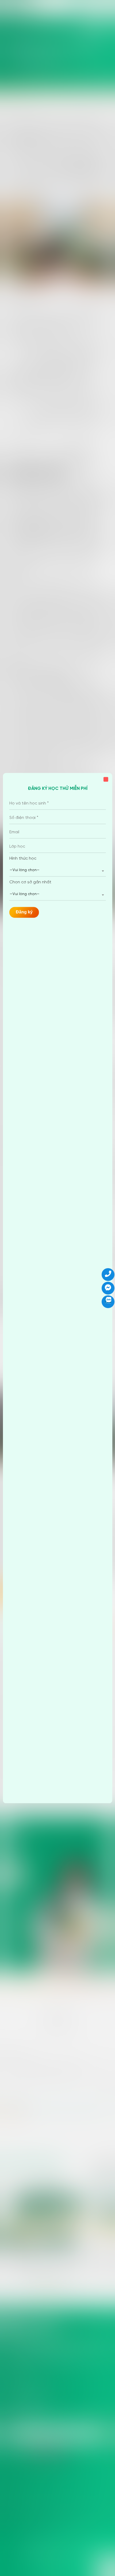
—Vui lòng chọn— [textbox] (25, 870)
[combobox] (58, 871)
